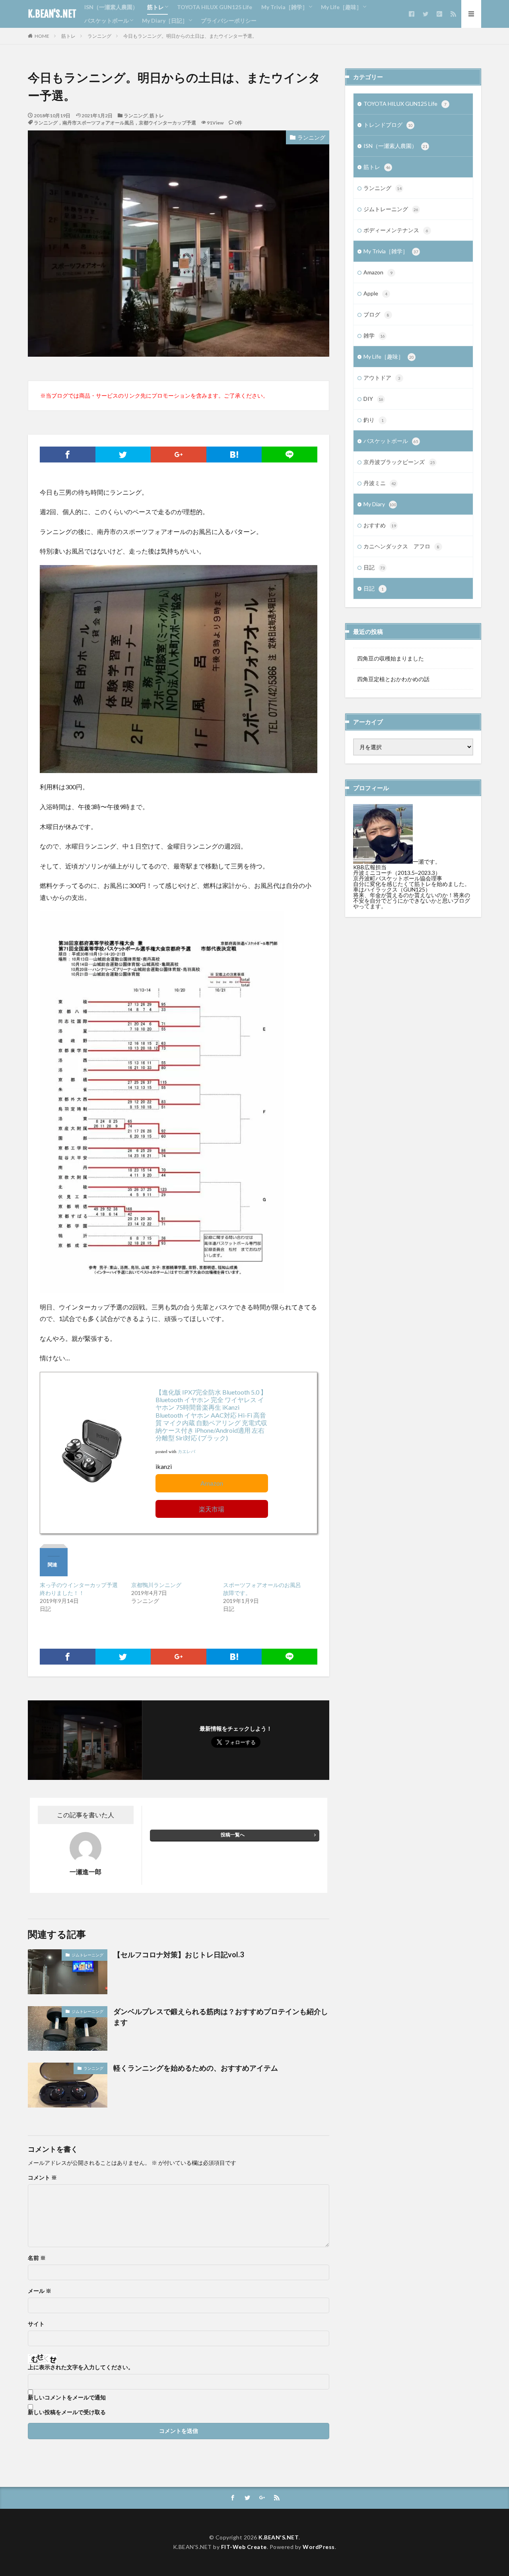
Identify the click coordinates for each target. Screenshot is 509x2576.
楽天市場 (212, 1509)
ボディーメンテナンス (396, 230)
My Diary (380, 504)
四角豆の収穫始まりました (390, 658)
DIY (373, 399)
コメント (42, 2178)
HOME (42, 36)
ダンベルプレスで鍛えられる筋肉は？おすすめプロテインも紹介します (221, 2017)
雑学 (374, 335)
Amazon (212, 1483)
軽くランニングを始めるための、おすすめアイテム (196, 2068)
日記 (374, 567)
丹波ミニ (380, 483)
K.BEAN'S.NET (52, 14)
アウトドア (382, 378)
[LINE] (289, 455)
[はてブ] (234, 455)
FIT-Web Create (244, 2547)
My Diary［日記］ (165, 20)
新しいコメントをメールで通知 (67, 2397)
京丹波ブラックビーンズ (399, 462)
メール (40, 2291)
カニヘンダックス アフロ (401, 546)
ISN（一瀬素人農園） (111, 7)
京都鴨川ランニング (156, 1585)
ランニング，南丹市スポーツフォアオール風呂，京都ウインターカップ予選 (115, 123)
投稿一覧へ (233, 1835)
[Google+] (179, 455)
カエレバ (187, 1452)
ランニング (99, 36)
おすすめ (380, 525)
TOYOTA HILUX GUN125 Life (215, 7)
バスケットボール (107, 20)
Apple (375, 293)
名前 (37, 2258)
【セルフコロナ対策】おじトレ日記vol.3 (179, 1954)
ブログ (376, 314)
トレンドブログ (388, 125)
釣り (374, 420)
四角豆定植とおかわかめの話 (393, 679)
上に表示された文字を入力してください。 (81, 2367)
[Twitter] (123, 455)
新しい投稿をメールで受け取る (67, 2412)
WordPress (319, 2547)
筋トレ (155, 7)
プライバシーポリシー (229, 20)
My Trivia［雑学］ (285, 7)
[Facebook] (68, 455)
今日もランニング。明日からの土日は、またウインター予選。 (190, 36)
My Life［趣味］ (341, 7)
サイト (36, 2324)
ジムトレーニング (87, 1955)
